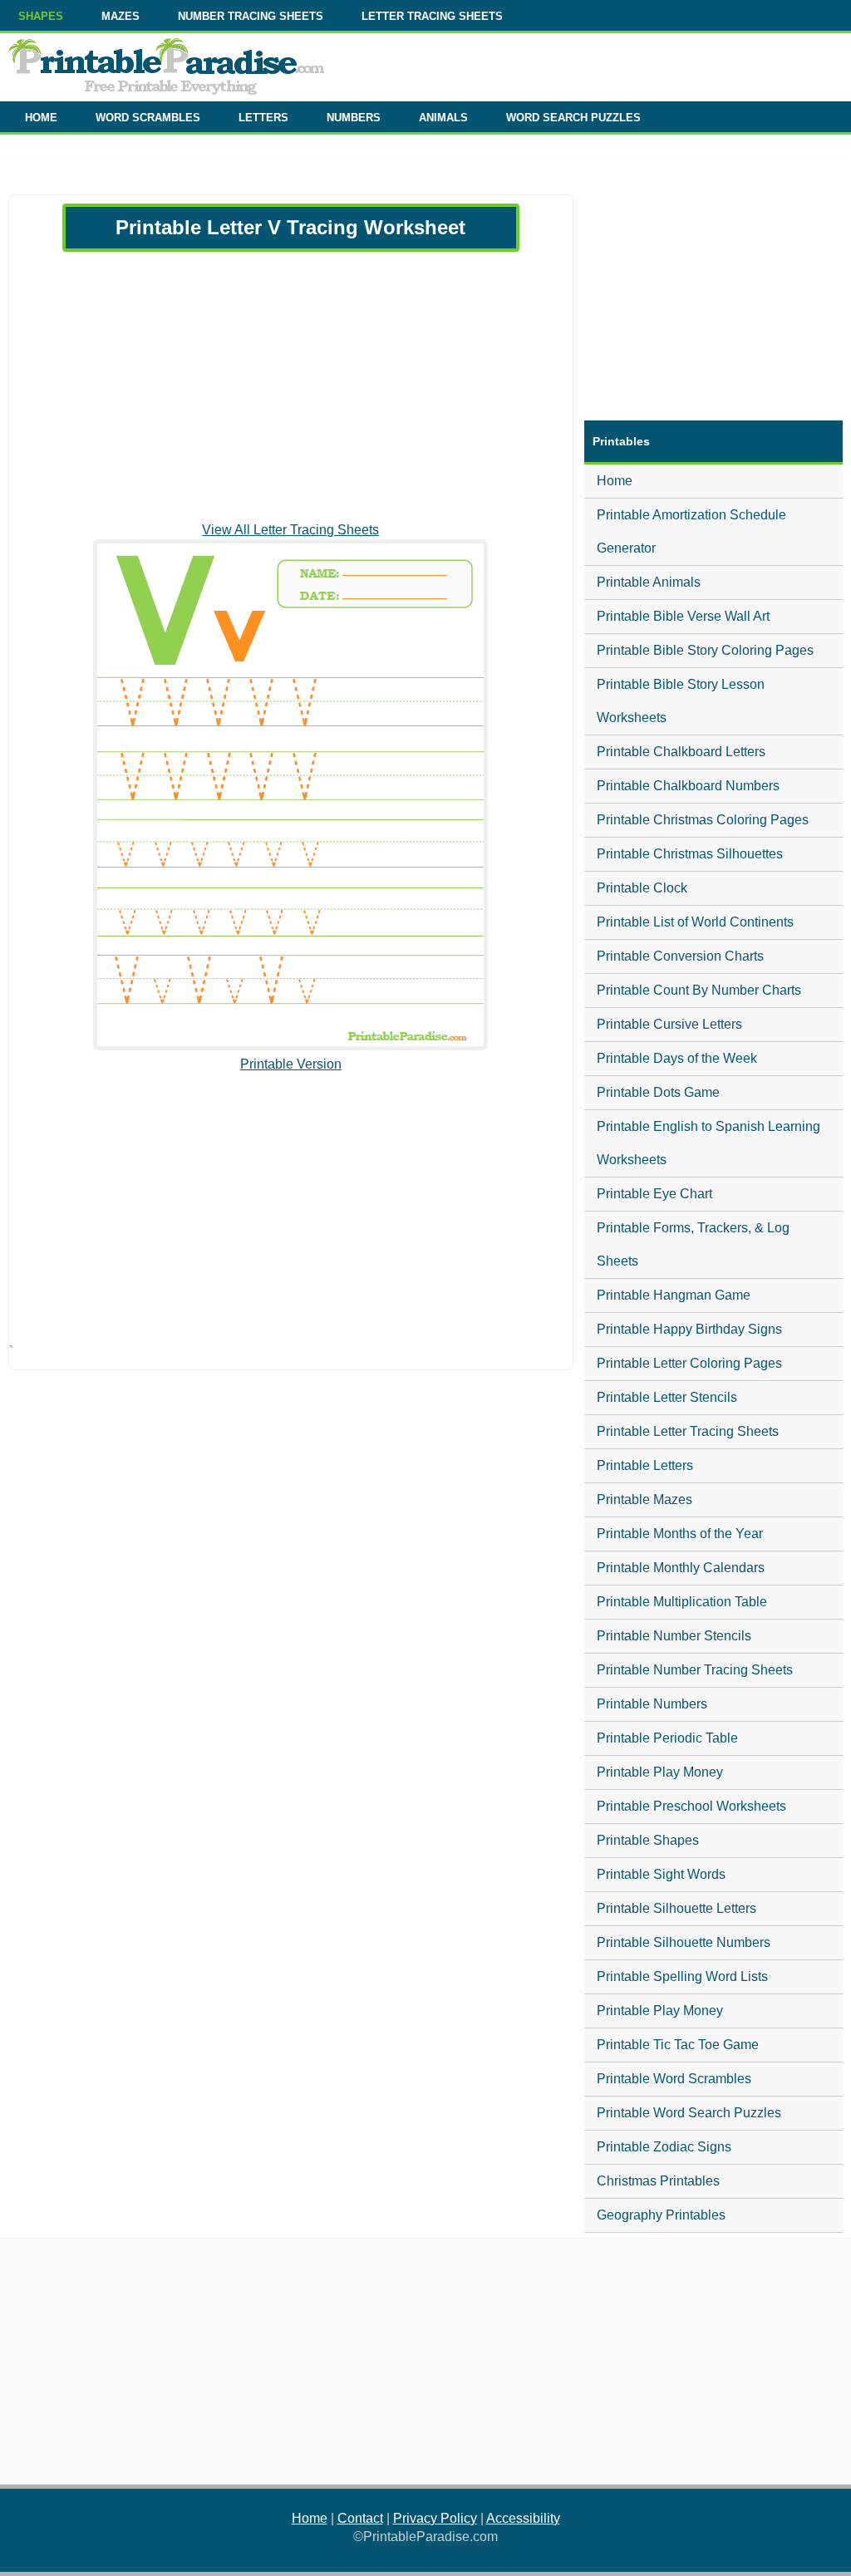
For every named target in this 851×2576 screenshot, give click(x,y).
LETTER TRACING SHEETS (432, 16)
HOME (41, 118)
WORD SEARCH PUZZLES (573, 118)
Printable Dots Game (658, 1092)
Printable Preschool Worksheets (691, 1806)
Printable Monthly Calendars (681, 1568)
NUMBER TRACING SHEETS (251, 16)
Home (615, 481)
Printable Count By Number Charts (699, 990)
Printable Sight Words (661, 1874)
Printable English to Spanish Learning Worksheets (708, 1143)
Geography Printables (661, 2215)
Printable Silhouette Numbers (684, 1942)
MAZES (121, 16)
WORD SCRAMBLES (148, 118)
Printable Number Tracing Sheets (695, 1670)
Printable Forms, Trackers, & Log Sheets (693, 1244)
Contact (360, 2518)
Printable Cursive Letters (669, 1024)
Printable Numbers (652, 1704)
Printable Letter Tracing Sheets (688, 1431)
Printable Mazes (644, 1499)
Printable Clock (642, 888)
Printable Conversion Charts (680, 956)
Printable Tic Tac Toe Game (678, 2045)
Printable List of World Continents (695, 922)
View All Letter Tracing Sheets (290, 530)
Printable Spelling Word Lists (682, 1976)
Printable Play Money (660, 1772)
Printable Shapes (648, 1840)
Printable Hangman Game (674, 1295)
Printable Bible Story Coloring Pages (705, 650)
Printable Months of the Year (680, 1534)
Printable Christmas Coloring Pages (703, 820)
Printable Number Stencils (674, 1636)
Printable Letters (645, 1465)
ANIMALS (443, 118)
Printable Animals (649, 582)
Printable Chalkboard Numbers (688, 786)
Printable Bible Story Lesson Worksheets (681, 701)
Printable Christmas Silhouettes (690, 854)
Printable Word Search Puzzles (689, 2113)
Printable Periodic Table (667, 1738)
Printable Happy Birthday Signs (689, 1329)
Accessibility (523, 2518)
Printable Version (291, 1064)
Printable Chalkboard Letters (681, 752)
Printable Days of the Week (677, 1058)
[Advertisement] (291, 386)
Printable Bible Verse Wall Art (683, 616)
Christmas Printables (658, 2181)
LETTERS (263, 118)
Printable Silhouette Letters (676, 1908)
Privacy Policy (435, 2518)
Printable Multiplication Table (682, 1602)
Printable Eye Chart (654, 1194)
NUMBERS (354, 118)
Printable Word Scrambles (674, 2079)
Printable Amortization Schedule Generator (691, 531)
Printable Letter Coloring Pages (689, 1363)
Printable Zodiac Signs (664, 2147)
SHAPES (41, 16)
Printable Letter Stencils (667, 1397)
